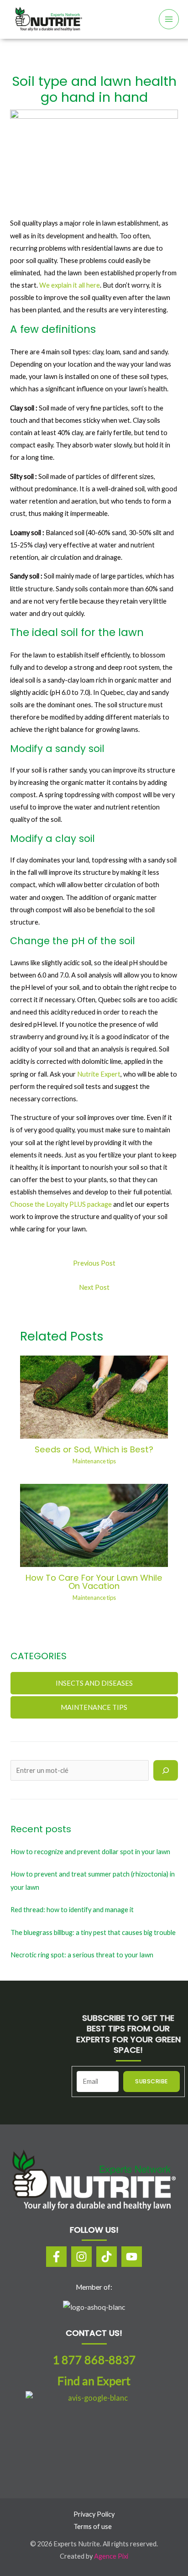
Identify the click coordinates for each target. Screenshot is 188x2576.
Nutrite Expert (99, 1074)
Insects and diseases (94, 1683)
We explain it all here (70, 285)
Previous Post (94, 1263)
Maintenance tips (94, 1461)
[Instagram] (81, 2257)
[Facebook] (56, 2257)
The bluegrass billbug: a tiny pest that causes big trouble (93, 1932)
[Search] (165, 1770)
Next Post (94, 1287)
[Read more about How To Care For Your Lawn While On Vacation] (94, 1525)
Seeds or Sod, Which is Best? (94, 1449)
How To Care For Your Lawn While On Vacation (94, 1582)
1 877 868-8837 (94, 2360)
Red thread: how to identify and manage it (72, 1910)
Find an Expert (94, 2381)
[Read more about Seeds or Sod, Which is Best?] (94, 1396)
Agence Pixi (111, 2556)
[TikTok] (107, 2257)
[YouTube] (132, 2257)
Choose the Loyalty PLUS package (61, 1204)
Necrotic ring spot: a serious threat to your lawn (82, 1955)
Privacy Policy (94, 2514)
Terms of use (93, 2526)
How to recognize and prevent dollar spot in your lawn (90, 1852)
